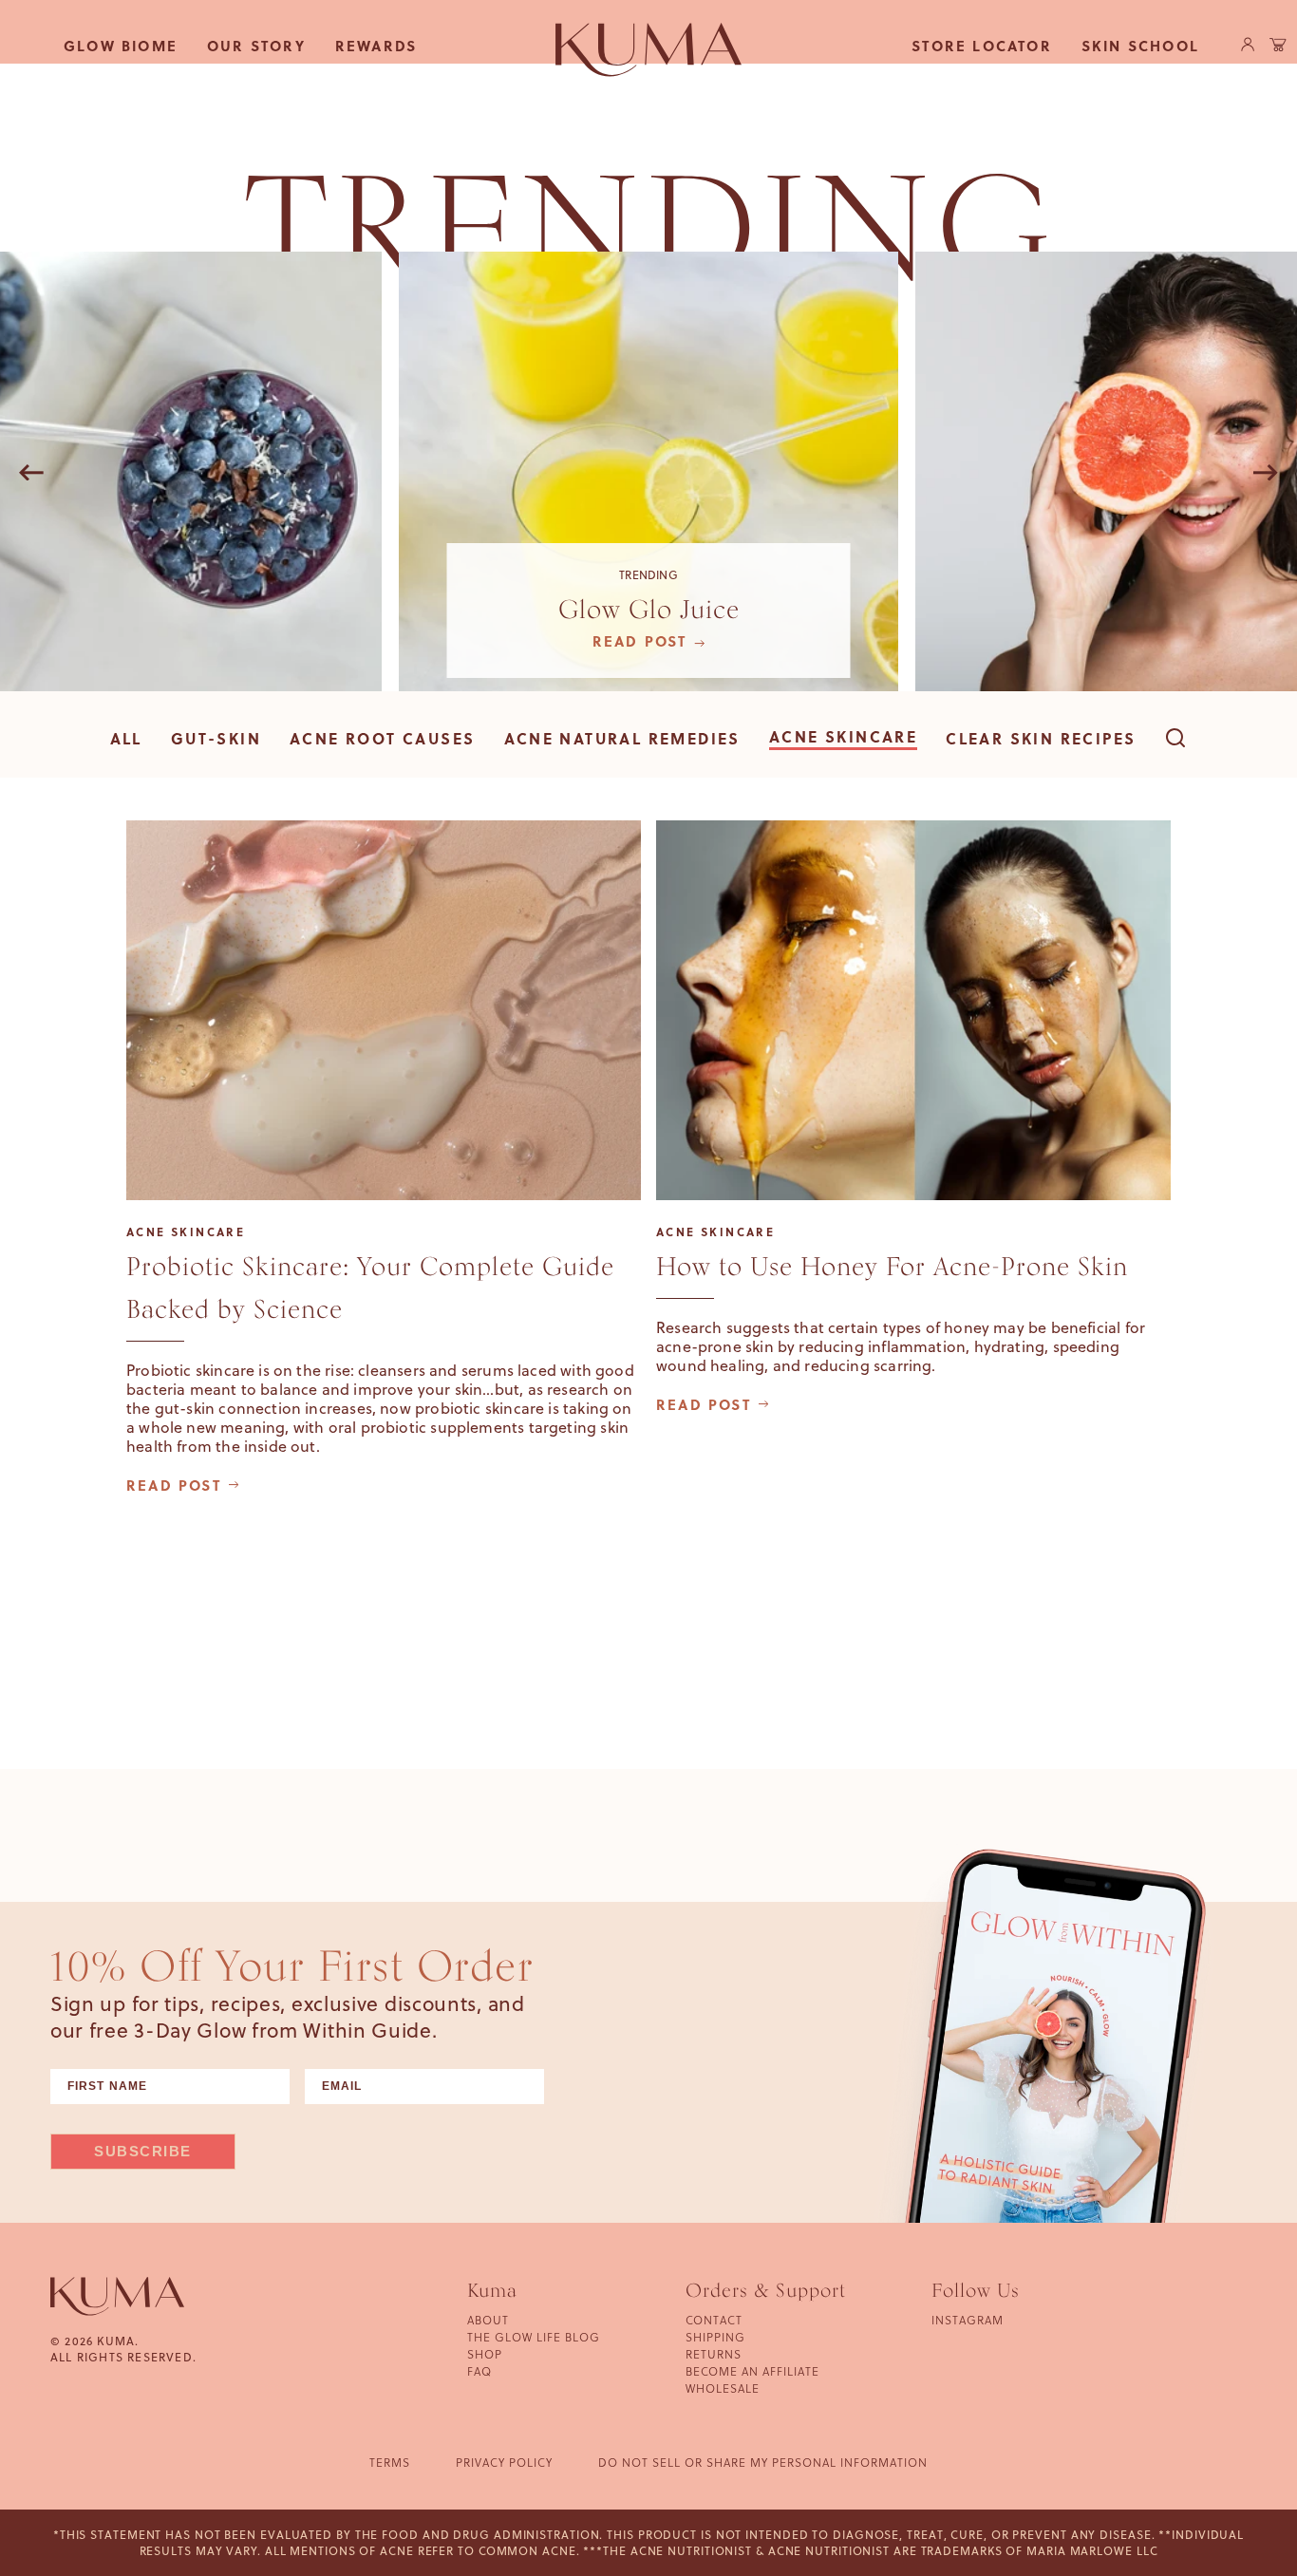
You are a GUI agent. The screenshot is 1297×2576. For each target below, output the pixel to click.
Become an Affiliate (752, 2371)
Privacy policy (504, 2463)
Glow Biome (121, 46)
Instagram (968, 2320)
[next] (1266, 474)
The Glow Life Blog (534, 2337)
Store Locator (982, 46)
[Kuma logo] (648, 49)
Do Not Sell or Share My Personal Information (763, 2463)
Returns (714, 2354)
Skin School (1140, 46)
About (488, 2320)
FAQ (479, 2371)
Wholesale (723, 2388)
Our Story (256, 46)
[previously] (31, 474)
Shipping (715, 2337)
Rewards (376, 46)
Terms (390, 2463)
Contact (714, 2320)
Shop (485, 2354)
